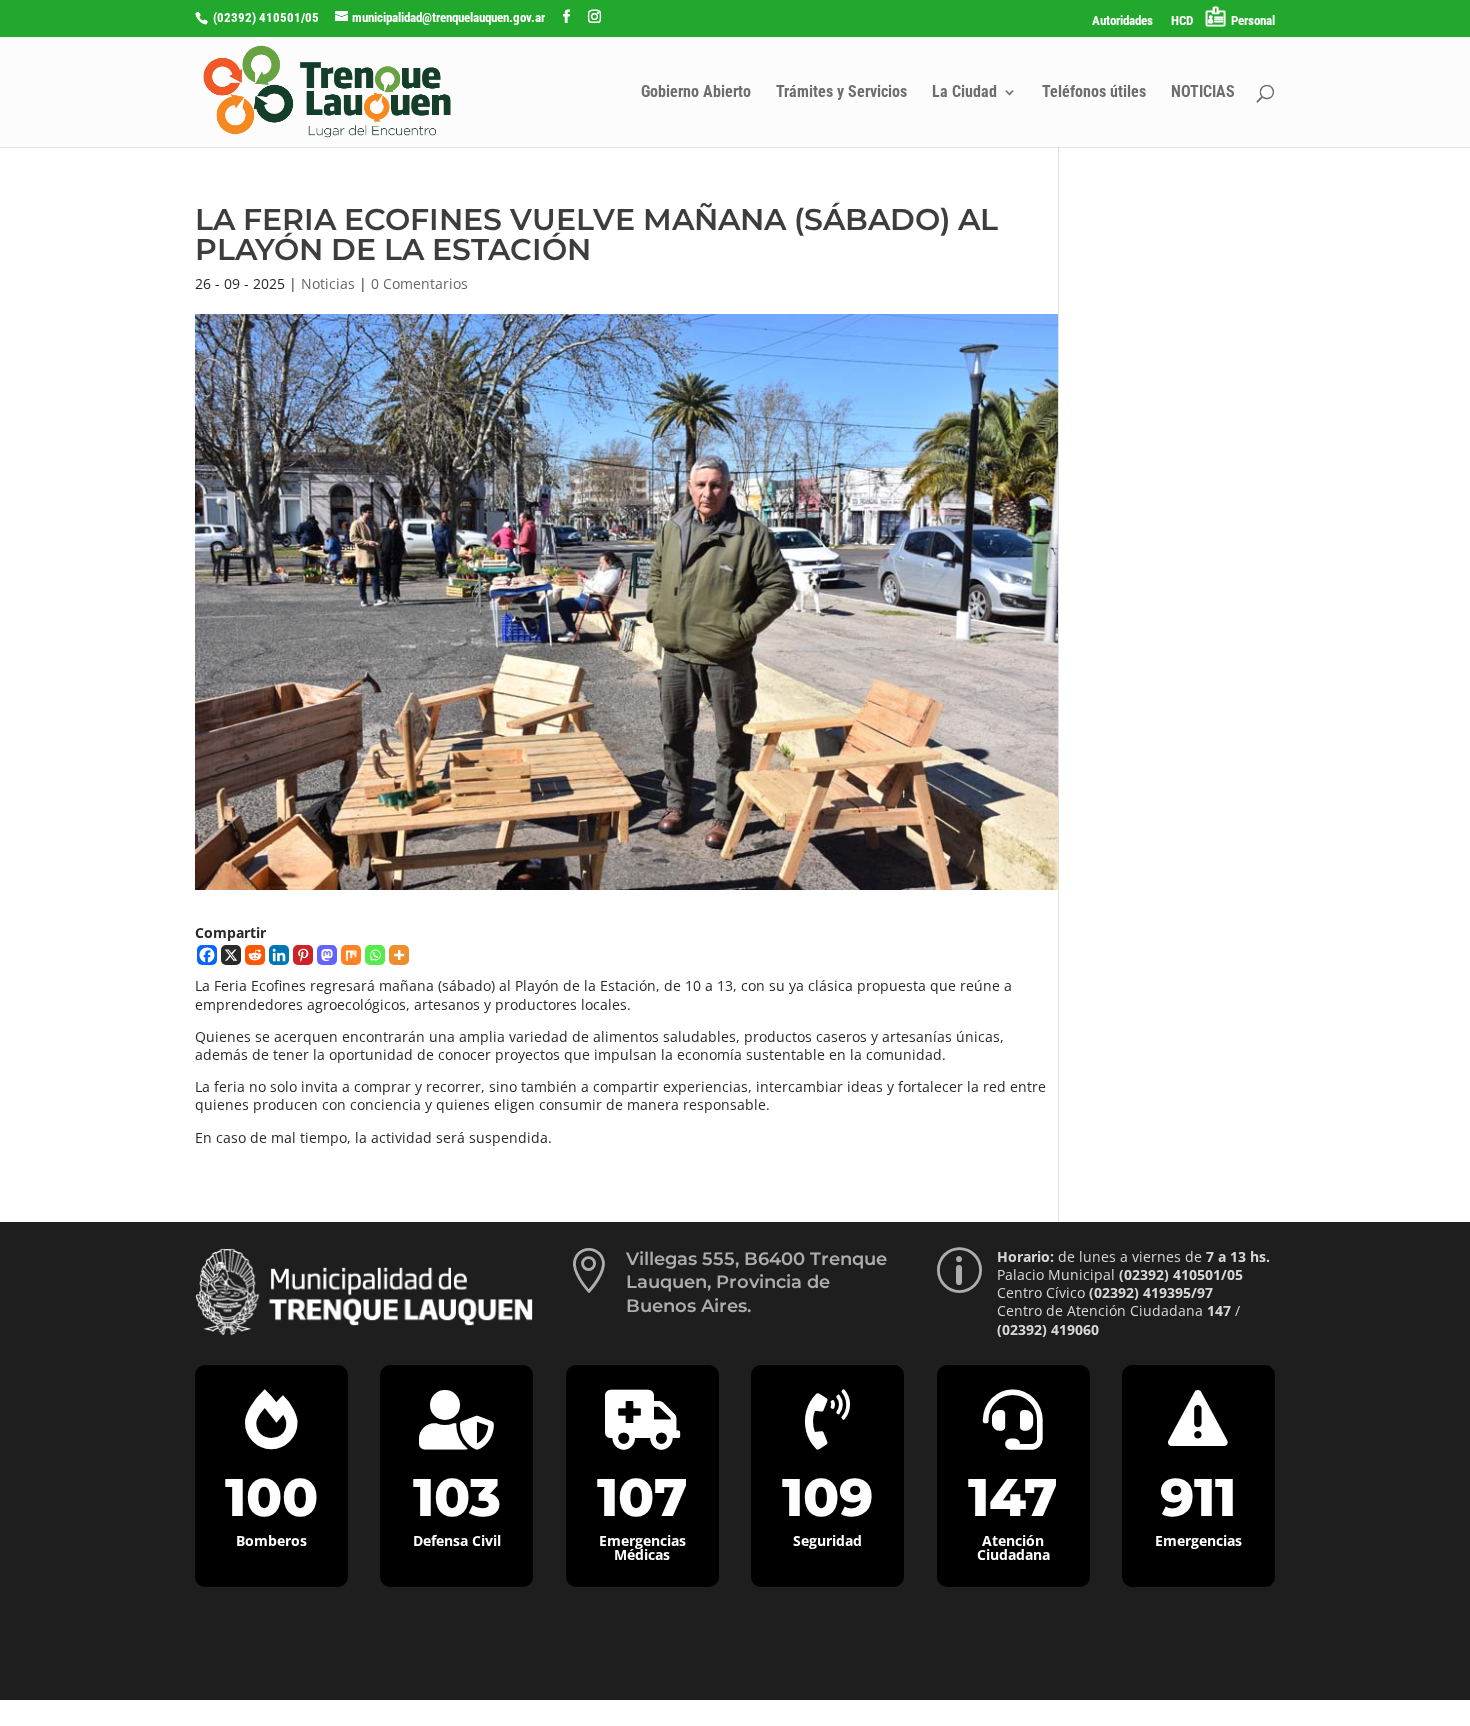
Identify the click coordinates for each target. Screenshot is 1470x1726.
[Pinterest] (303, 955)
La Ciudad (964, 93)
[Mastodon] (327, 955)
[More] (399, 955)
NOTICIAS (1203, 93)
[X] (231, 955)
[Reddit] (255, 955)
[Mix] (351, 955)
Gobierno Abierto (696, 93)
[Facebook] (207, 955)
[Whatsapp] (375, 955)
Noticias (328, 283)
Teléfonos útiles (1094, 93)
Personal (1253, 20)
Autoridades (1122, 21)
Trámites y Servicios (841, 93)
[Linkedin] (279, 955)
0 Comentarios (419, 283)
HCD (1182, 21)
